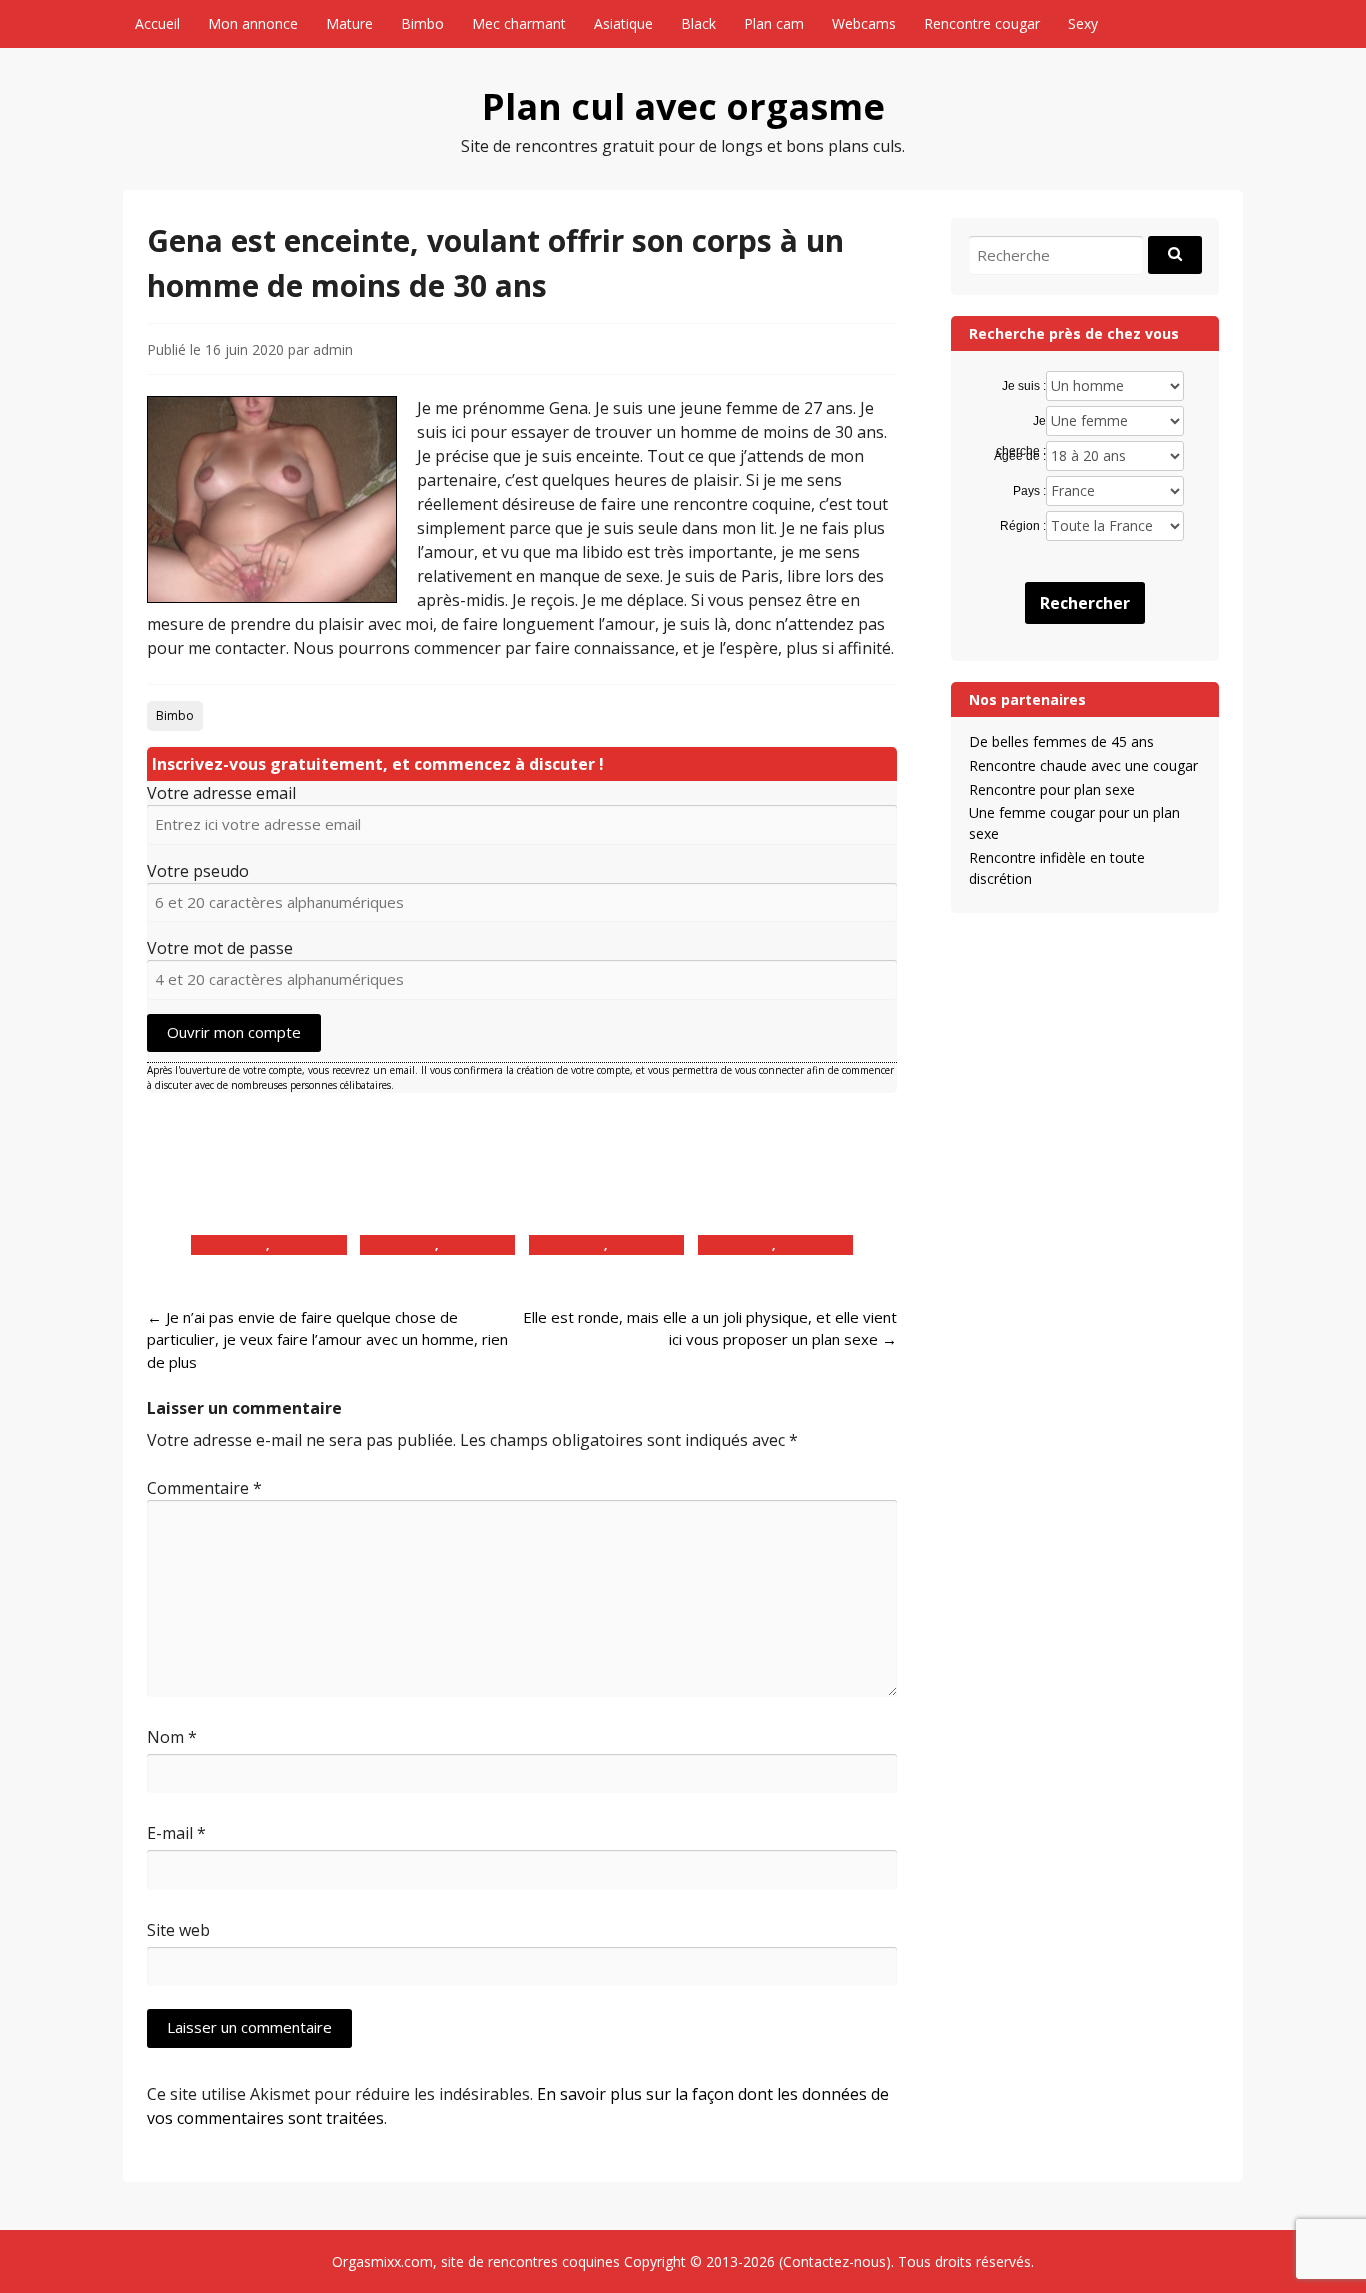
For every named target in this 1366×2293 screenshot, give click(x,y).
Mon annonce (253, 23)
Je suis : (1023, 386)
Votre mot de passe (220, 948)
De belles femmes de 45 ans (1061, 741)
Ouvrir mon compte (234, 1032)
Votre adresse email (221, 793)
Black (698, 23)
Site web (178, 1930)
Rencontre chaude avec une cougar (1083, 765)
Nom (172, 1737)
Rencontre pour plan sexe (1052, 789)
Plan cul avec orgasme (683, 106)
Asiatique (623, 23)
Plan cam (774, 23)
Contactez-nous (834, 2261)
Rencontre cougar (982, 23)
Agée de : (1019, 456)
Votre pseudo (198, 871)
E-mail (176, 1833)
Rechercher (1085, 603)
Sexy (1083, 23)
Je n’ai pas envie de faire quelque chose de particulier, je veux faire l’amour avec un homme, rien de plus (327, 1339)
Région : (1022, 526)
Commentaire (204, 1488)
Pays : (1029, 491)
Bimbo (422, 23)
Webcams (864, 23)
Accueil (157, 23)
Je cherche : (1020, 422)
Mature (349, 23)
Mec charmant (519, 23)
